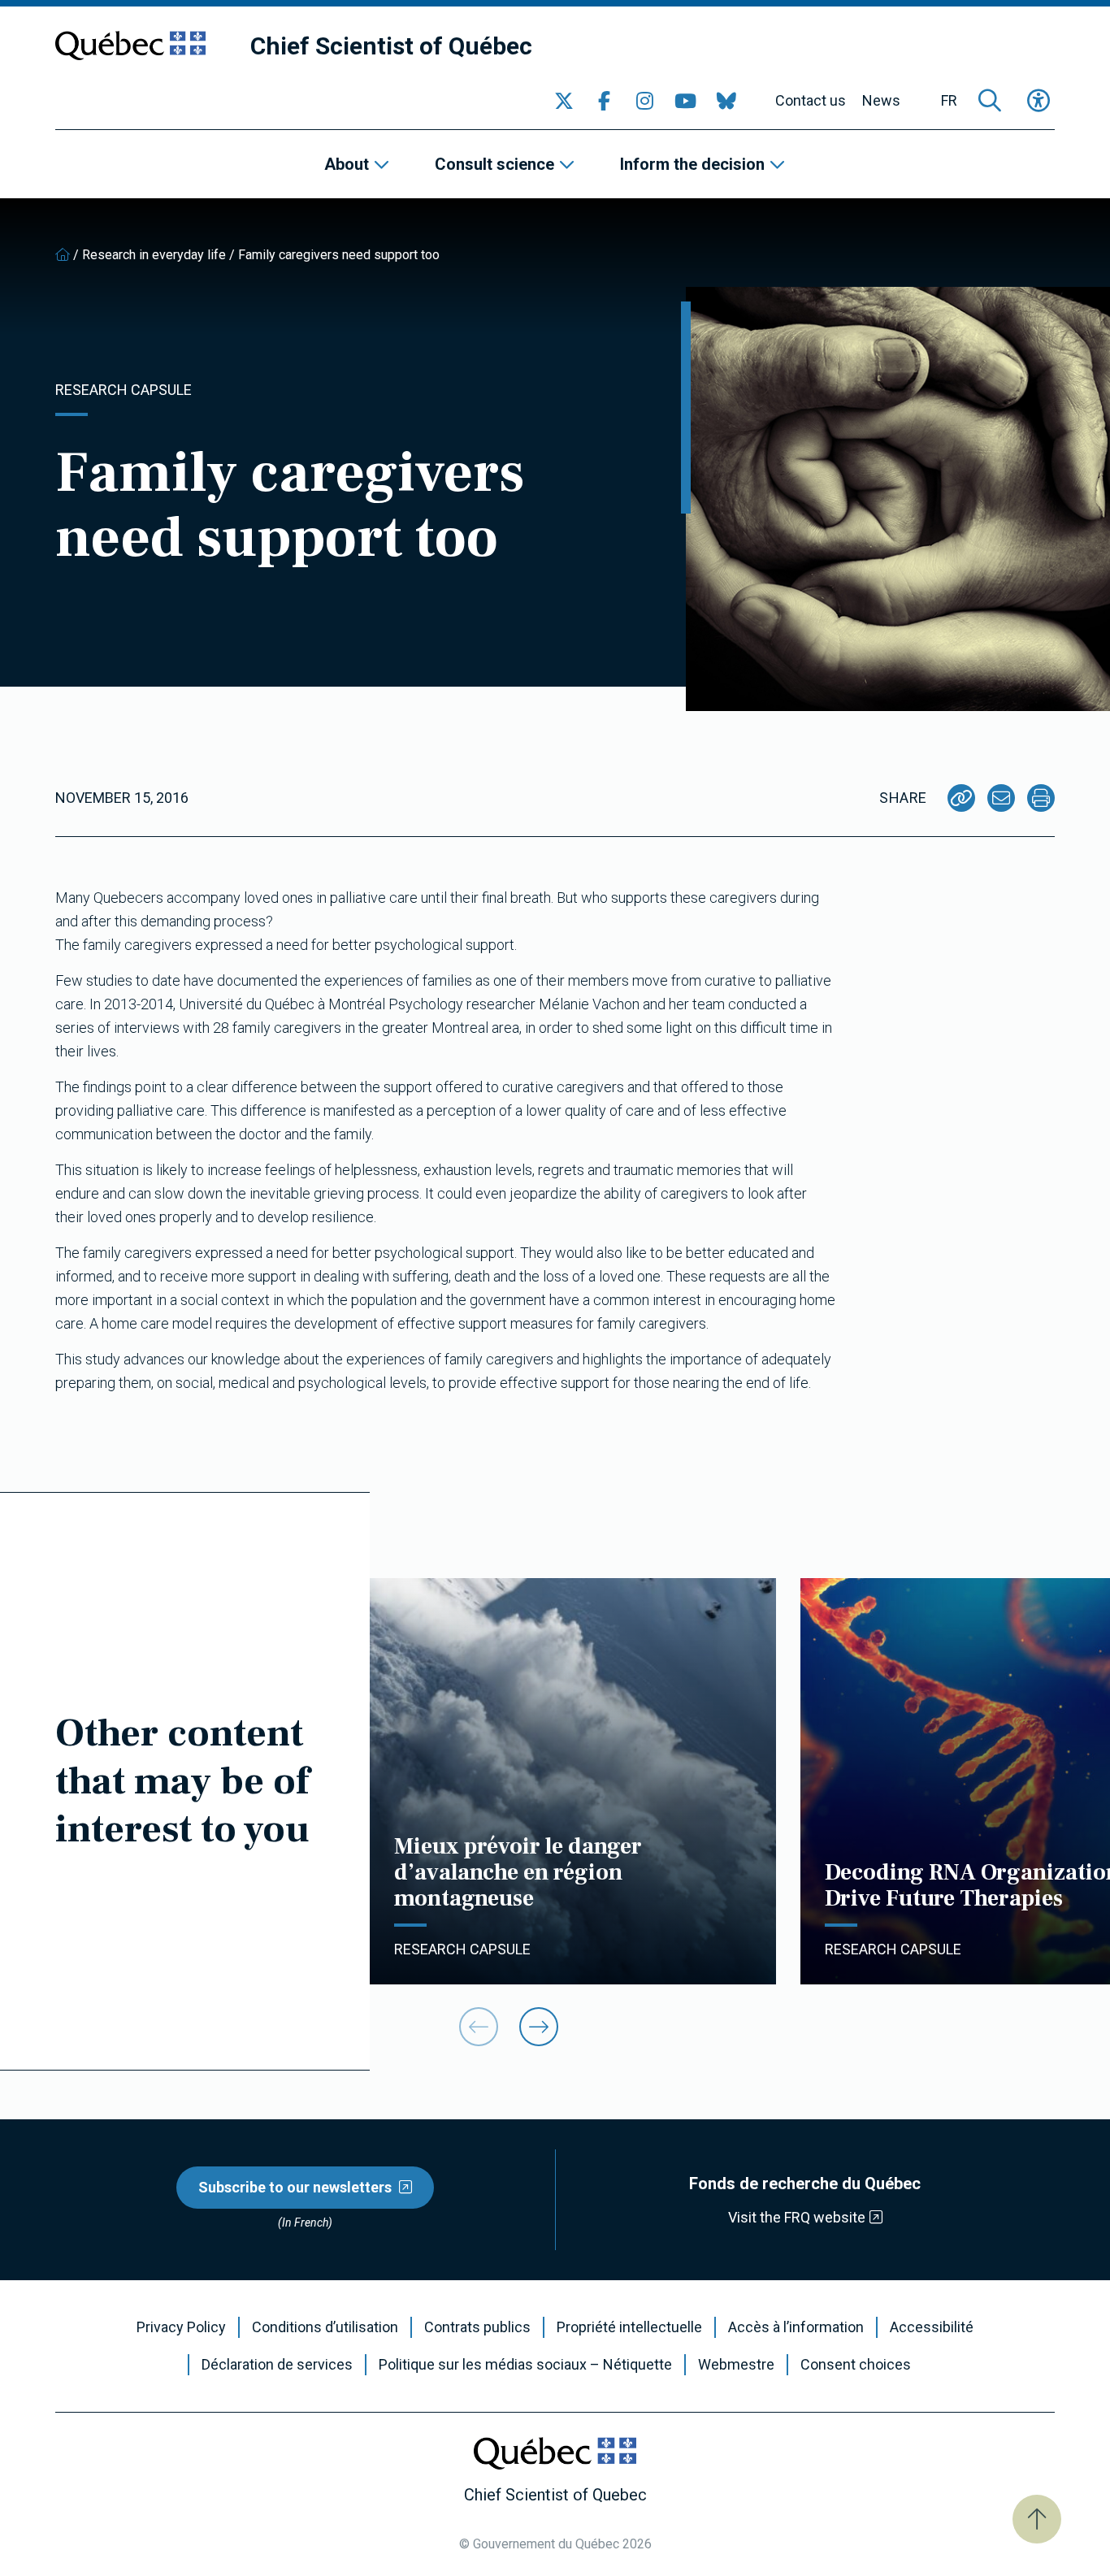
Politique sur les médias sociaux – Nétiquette (525, 2365)
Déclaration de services (277, 2365)
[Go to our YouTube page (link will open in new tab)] (686, 101)
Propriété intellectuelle (629, 2327)
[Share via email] (1001, 798)
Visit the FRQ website (797, 2217)
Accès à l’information (796, 2327)
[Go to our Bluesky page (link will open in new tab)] (726, 101)
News (881, 101)
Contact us (811, 101)
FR (949, 101)
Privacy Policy (181, 2327)
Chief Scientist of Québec (391, 46)
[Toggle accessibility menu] (1038, 101)
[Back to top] (1037, 2519)
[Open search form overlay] (990, 101)
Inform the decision (692, 164)
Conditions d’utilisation (325, 2327)
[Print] (1041, 798)
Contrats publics (477, 2327)
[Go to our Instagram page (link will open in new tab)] (645, 101)
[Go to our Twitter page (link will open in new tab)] (564, 101)
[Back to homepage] (63, 255)
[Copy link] (961, 798)
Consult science (494, 164)
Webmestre (736, 2365)
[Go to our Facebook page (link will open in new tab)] (605, 101)
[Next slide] (539, 2027)
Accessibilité (932, 2327)
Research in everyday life (154, 255)
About (347, 164)
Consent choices (856, 2365)
